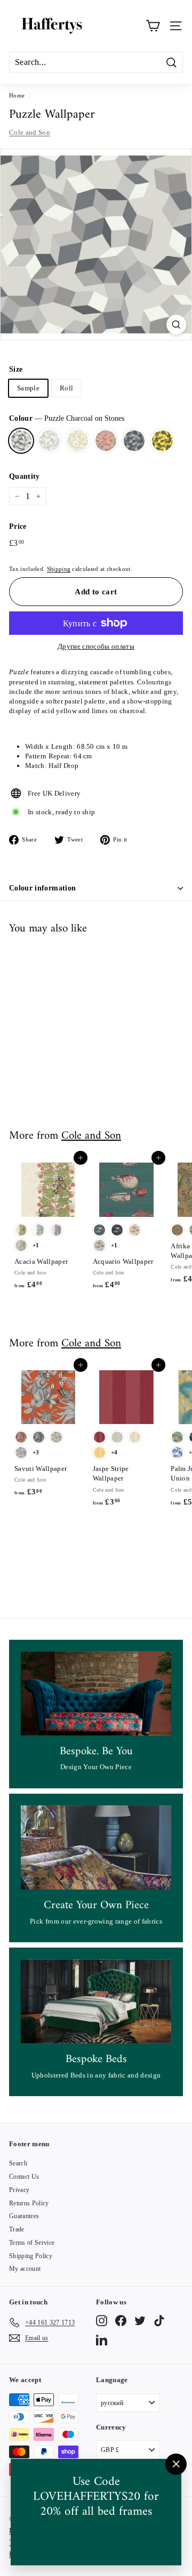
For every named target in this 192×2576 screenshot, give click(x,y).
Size (16, 369)
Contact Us (24, 2177)
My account (25, 2269)
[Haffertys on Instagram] (102, 2321)
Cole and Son (30, 132)
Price (18, 526)
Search (18, 2163)
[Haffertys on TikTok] (159, 2321)
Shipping (59, 569)
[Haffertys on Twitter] (140, 2321)
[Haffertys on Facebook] (121, 2321)
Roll (66, 388)
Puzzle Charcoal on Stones (21, 441)
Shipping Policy (31, 2256)
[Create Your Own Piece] (96, 1848)
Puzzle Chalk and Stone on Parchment (49, 441)
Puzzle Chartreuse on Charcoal (162, 441)
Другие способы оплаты (96, 646)
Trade (17, 2229)
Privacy (19, 2190)
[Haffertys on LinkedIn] (102, 2340)
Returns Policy (29, 2203)
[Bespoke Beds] (96, 2002)
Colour (67, 418)
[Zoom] (176, 325)
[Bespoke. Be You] (96, 1694)
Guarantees (24, 2216)
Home (17, 95)
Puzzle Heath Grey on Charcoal (134, 441)
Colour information (42, 888)
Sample (28, 388)
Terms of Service (32, 2243)
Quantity (25, 476)
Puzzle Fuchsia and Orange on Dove (106, 441)
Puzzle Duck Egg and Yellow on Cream (78, 441)
